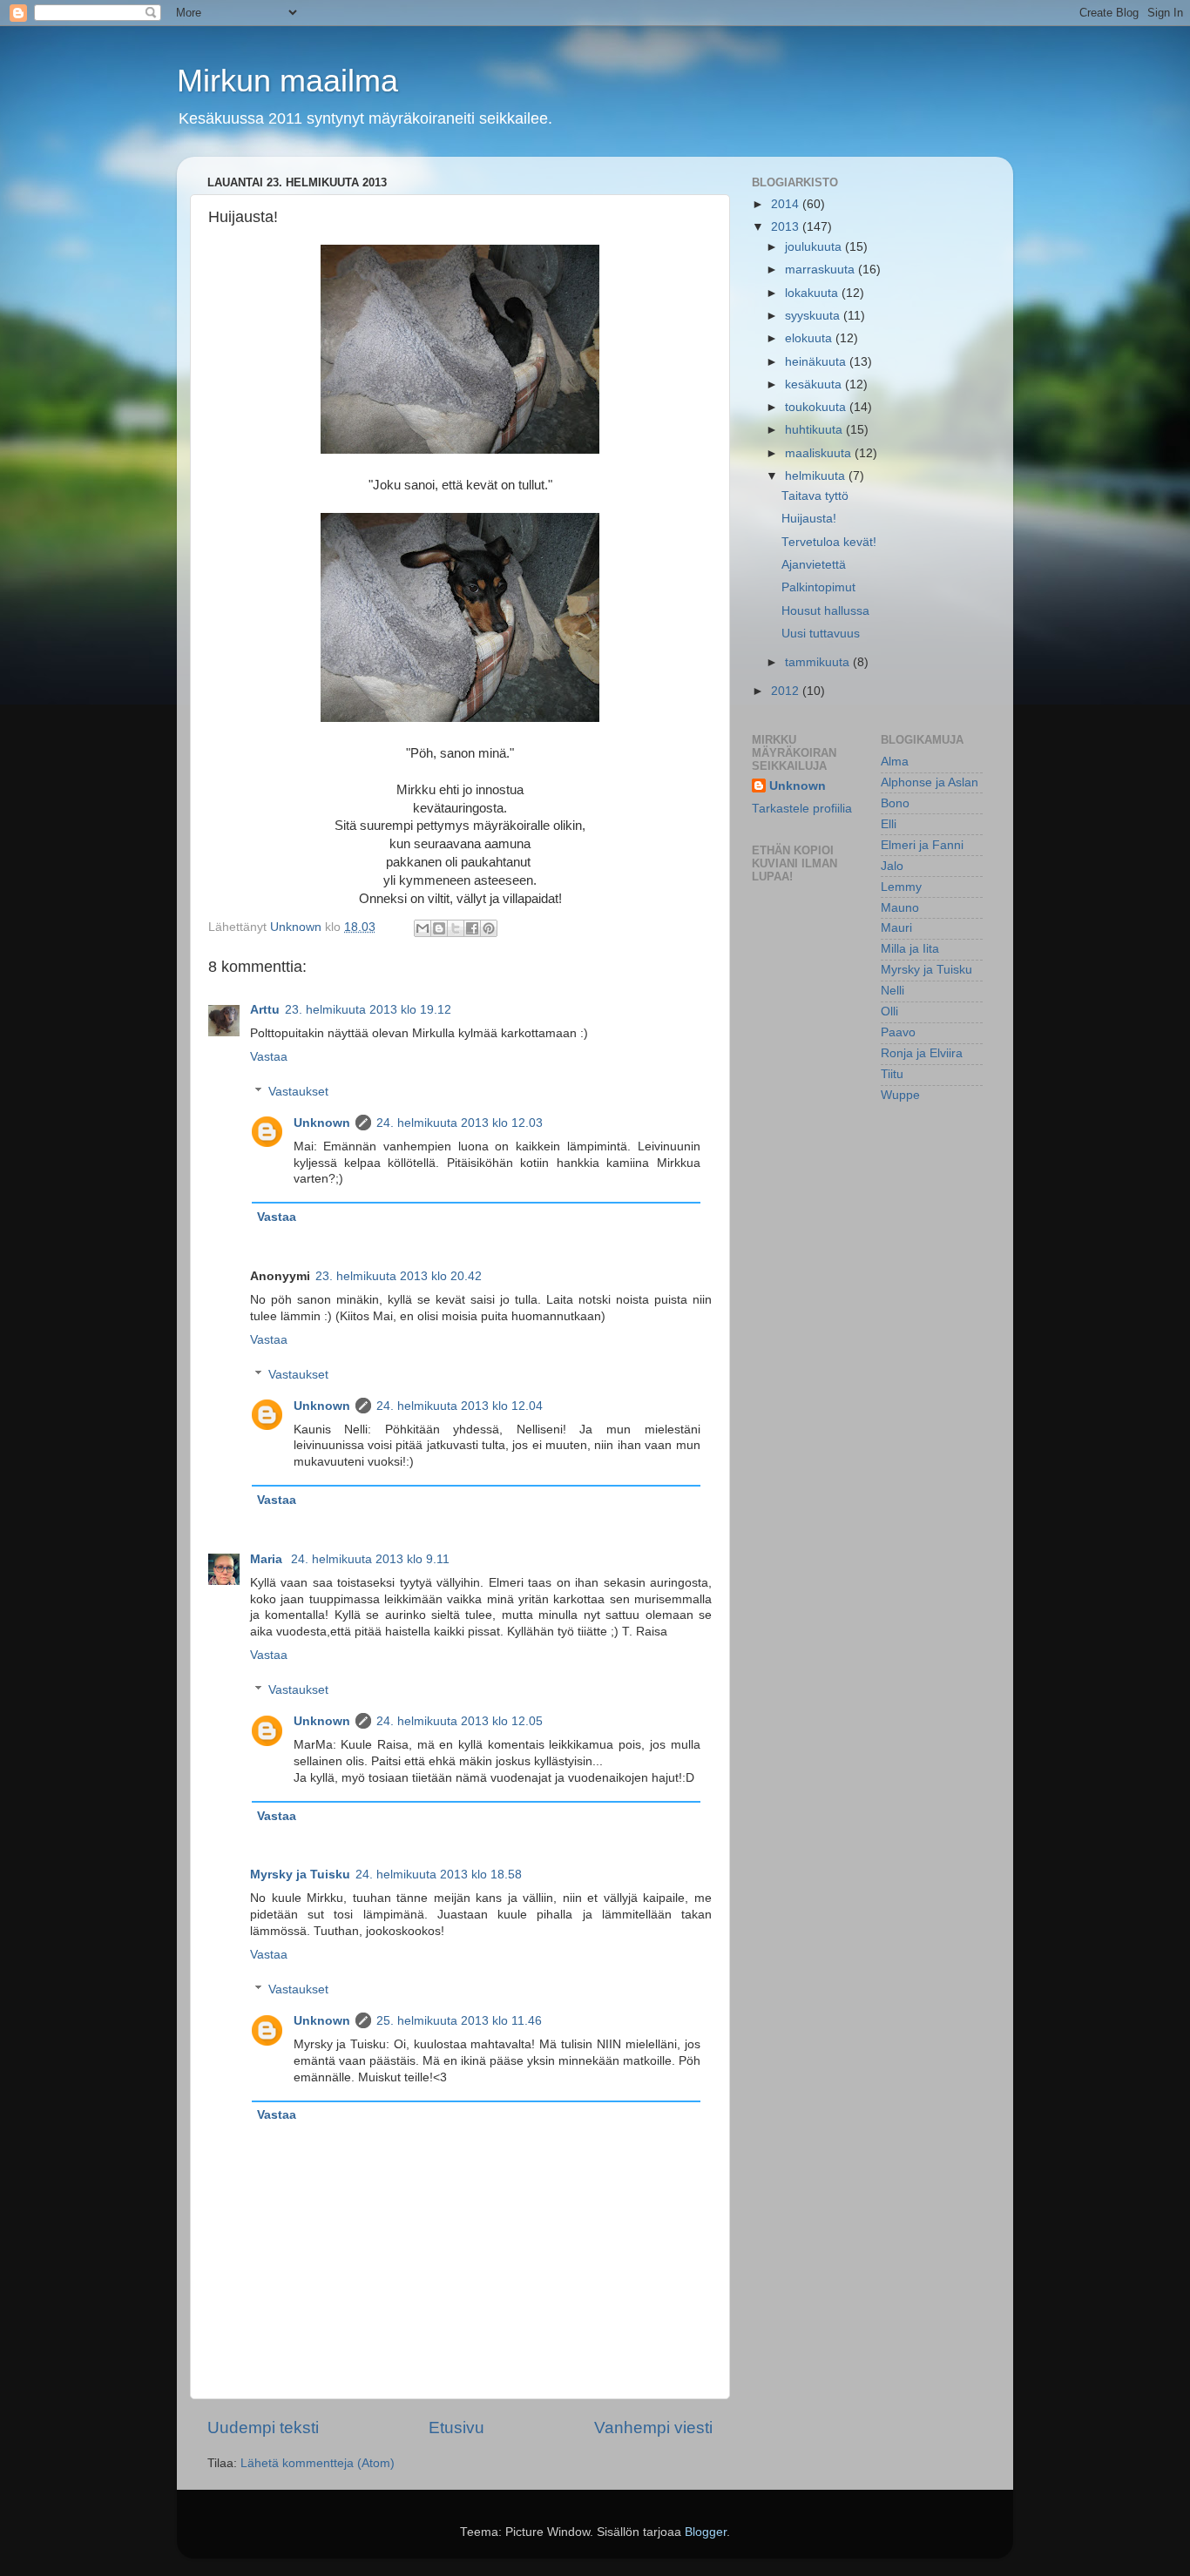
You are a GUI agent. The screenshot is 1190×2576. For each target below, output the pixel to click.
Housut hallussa (825, 611)
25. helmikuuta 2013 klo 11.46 (459, 2021)
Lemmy (901, 887)
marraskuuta (822, 270)
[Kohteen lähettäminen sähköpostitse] (423, 928)
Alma (895, 762)
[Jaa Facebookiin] (472, 928)
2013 (787, 227)
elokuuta (810, 338)
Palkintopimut (818, 587)
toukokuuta (817, 407)
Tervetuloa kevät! (829, 542)
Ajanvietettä (814, 565)
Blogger (706, 2532)
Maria (268, 1559)
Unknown (322, 1123)
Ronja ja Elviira (922, 1053)
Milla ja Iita (910, 949)
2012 (787, 691)
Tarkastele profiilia (802, 809)
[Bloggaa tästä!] (439, 928)
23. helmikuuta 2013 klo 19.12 (368, 1010)
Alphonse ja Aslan (930, 782)
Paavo (898, 1032)
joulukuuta (815, 247)
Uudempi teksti (263, 2428)
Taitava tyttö (815, 496)
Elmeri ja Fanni (922, 845)
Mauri (896, 928)
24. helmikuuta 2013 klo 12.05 (460, 1721)
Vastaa (269, 1057)
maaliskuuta (820, 453)
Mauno (900, 908)
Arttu (265, 1010)
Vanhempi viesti (653, 2428)
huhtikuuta (815, 430)
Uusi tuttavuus (821, 634)
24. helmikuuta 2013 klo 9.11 (370, 1559)
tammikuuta (819, 662)
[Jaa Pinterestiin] (489, 928)
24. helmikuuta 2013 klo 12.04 (460, 1406)
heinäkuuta (817, 362)
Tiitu (892, 1074)
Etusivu (456, 2428)
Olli (889, 1012)
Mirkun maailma (287, 81)
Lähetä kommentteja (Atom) (318, 2463)
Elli (889, 824)
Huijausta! (809, 519)
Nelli (892, 991)
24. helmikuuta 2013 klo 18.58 (439, 1875)
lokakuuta (813, 293)
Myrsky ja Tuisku (300, 1875)
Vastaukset (298, 1092)
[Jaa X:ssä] (456, 928)
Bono (895, 803)
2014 (787, 204)
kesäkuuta (815, 384)
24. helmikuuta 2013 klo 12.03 (460, 1123)
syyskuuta (814, 316)
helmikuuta (817, 476)
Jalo (892, 866)
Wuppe (900, 1095)
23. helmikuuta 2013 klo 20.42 (399, 1276)
